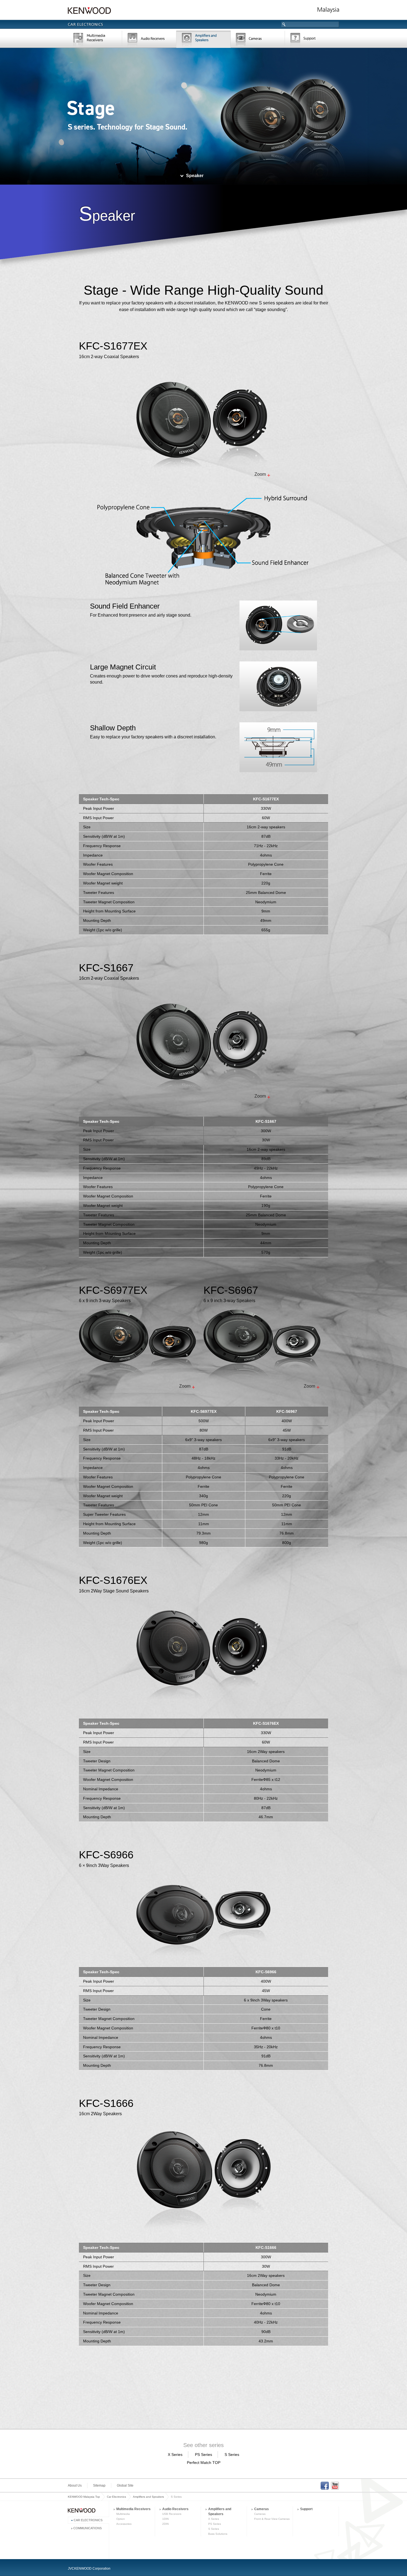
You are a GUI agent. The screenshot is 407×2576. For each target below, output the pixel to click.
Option (121, 2519)
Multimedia (123, 2514)
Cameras (258, 40)
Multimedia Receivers (133, 2509)
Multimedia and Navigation (95, 40)
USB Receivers (172, 2514)
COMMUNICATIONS (87, 2528)
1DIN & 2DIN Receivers (149, 40)
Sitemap (99, 2486)
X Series (175, 2455)
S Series (232, 2455)
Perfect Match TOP (204, 2463)
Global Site (125, 2486)
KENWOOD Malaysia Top (84, 2497)
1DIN (165, 2519)
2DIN (165, 2524)
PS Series (203, 2455)
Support (312, 40)
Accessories (124, 2524)
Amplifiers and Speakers (148, 2497)
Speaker (195, 176)
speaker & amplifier (203, 40)
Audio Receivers (175, 2509)
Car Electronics (116, 2497)
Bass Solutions (218, 2534)
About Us (75, 2486)
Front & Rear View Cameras (272, 2519)
